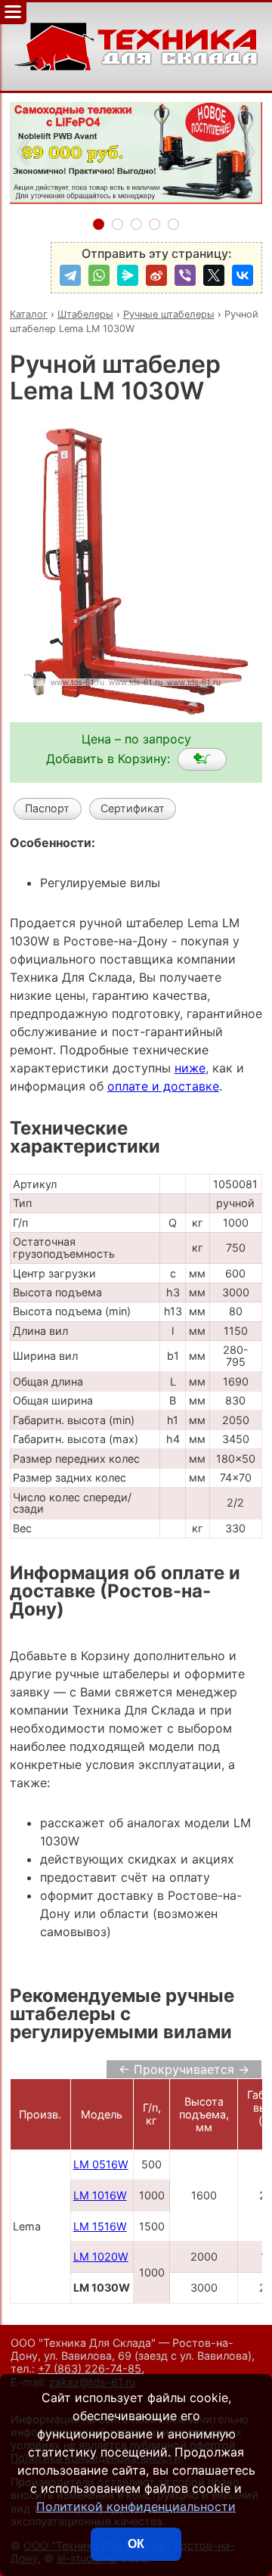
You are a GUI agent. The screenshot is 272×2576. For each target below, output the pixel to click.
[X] (214, 275)
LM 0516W (101, 2164)
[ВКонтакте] (243, 275)
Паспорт (47, 808)
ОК (136, 2544)
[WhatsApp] (99, 275)
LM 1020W (101, 2256)
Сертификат (133, 808)
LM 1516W (100, 2226)
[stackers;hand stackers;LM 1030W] (202, 759)
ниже (190, 1068)
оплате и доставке (163, 1086)
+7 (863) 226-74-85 (90, 2368)
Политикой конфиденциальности (136, 2506)
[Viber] (185, 275)
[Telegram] (70, 275)
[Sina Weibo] (156, 275)
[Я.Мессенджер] (128, 275)
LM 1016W (100, 2195)
